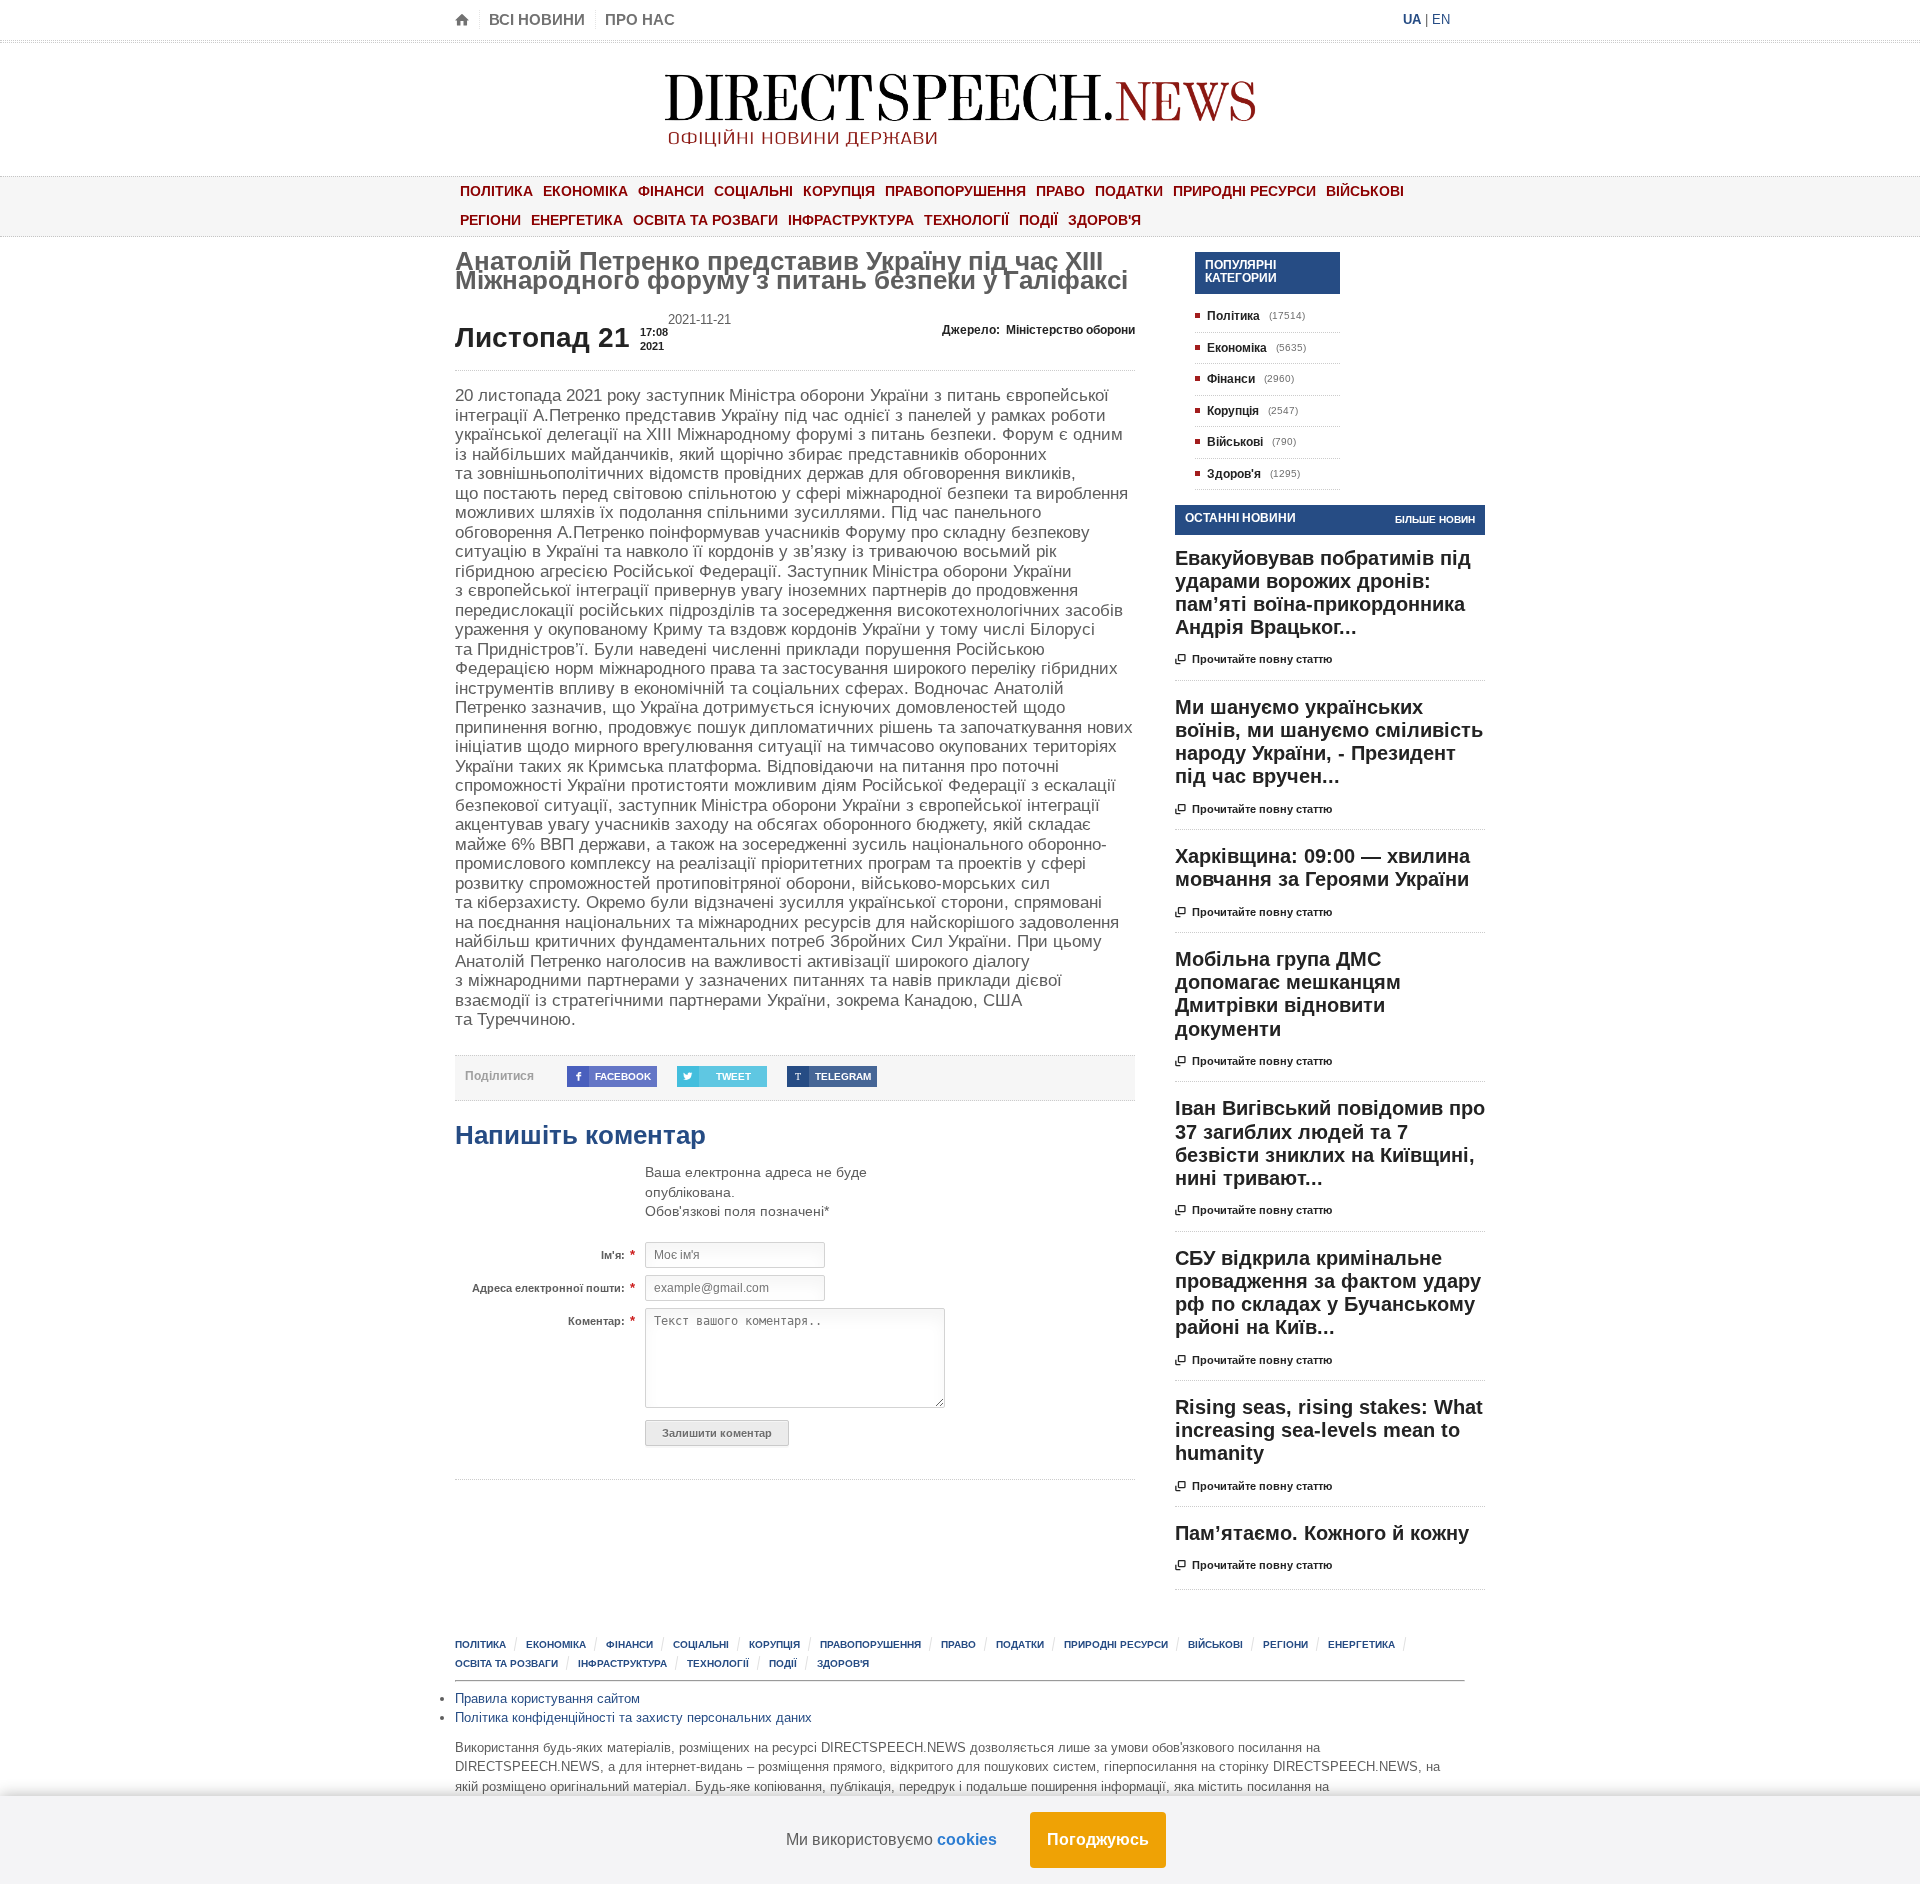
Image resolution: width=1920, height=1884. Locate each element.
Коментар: (596, 1321)
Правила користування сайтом (547, 1698)
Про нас (640, 19)
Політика (496, 191)
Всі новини (537, 19)
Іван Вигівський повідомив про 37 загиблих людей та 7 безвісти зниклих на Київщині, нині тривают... (1330, 1143)
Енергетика (577, 220)
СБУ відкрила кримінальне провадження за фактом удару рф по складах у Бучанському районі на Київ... (1328, 1293)
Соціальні (753, 191)
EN (1441, 19)
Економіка (585, 191)
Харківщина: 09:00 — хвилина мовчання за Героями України (1322, 867)
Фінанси (671, 191)
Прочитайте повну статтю (1253, 659)
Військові (1365, 191)
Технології (966, 220)
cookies (967, 1839)
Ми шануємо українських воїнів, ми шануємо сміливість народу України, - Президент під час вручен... (1329, 742)
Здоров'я (1104, 220)
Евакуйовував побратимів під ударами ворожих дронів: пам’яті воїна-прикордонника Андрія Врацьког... (1323, 593)
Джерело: (1038, 330)
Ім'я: (613, 1255)
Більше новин (1435, 519)
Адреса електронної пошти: (548, 1288)
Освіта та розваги (705, 220)
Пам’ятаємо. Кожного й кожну (1322, 1533)
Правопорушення (955, 191)
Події (1038, 220)
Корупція (839, 191)
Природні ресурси (1244, 191)
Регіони (490, 220)
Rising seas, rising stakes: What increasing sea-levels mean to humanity (1329, 1430)
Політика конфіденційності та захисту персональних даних (633, 1717)
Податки (1129, 191)
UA (1412, 19)
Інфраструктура (851, 220)
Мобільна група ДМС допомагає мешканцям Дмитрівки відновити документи (1288, 994)
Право (1060, 191)
